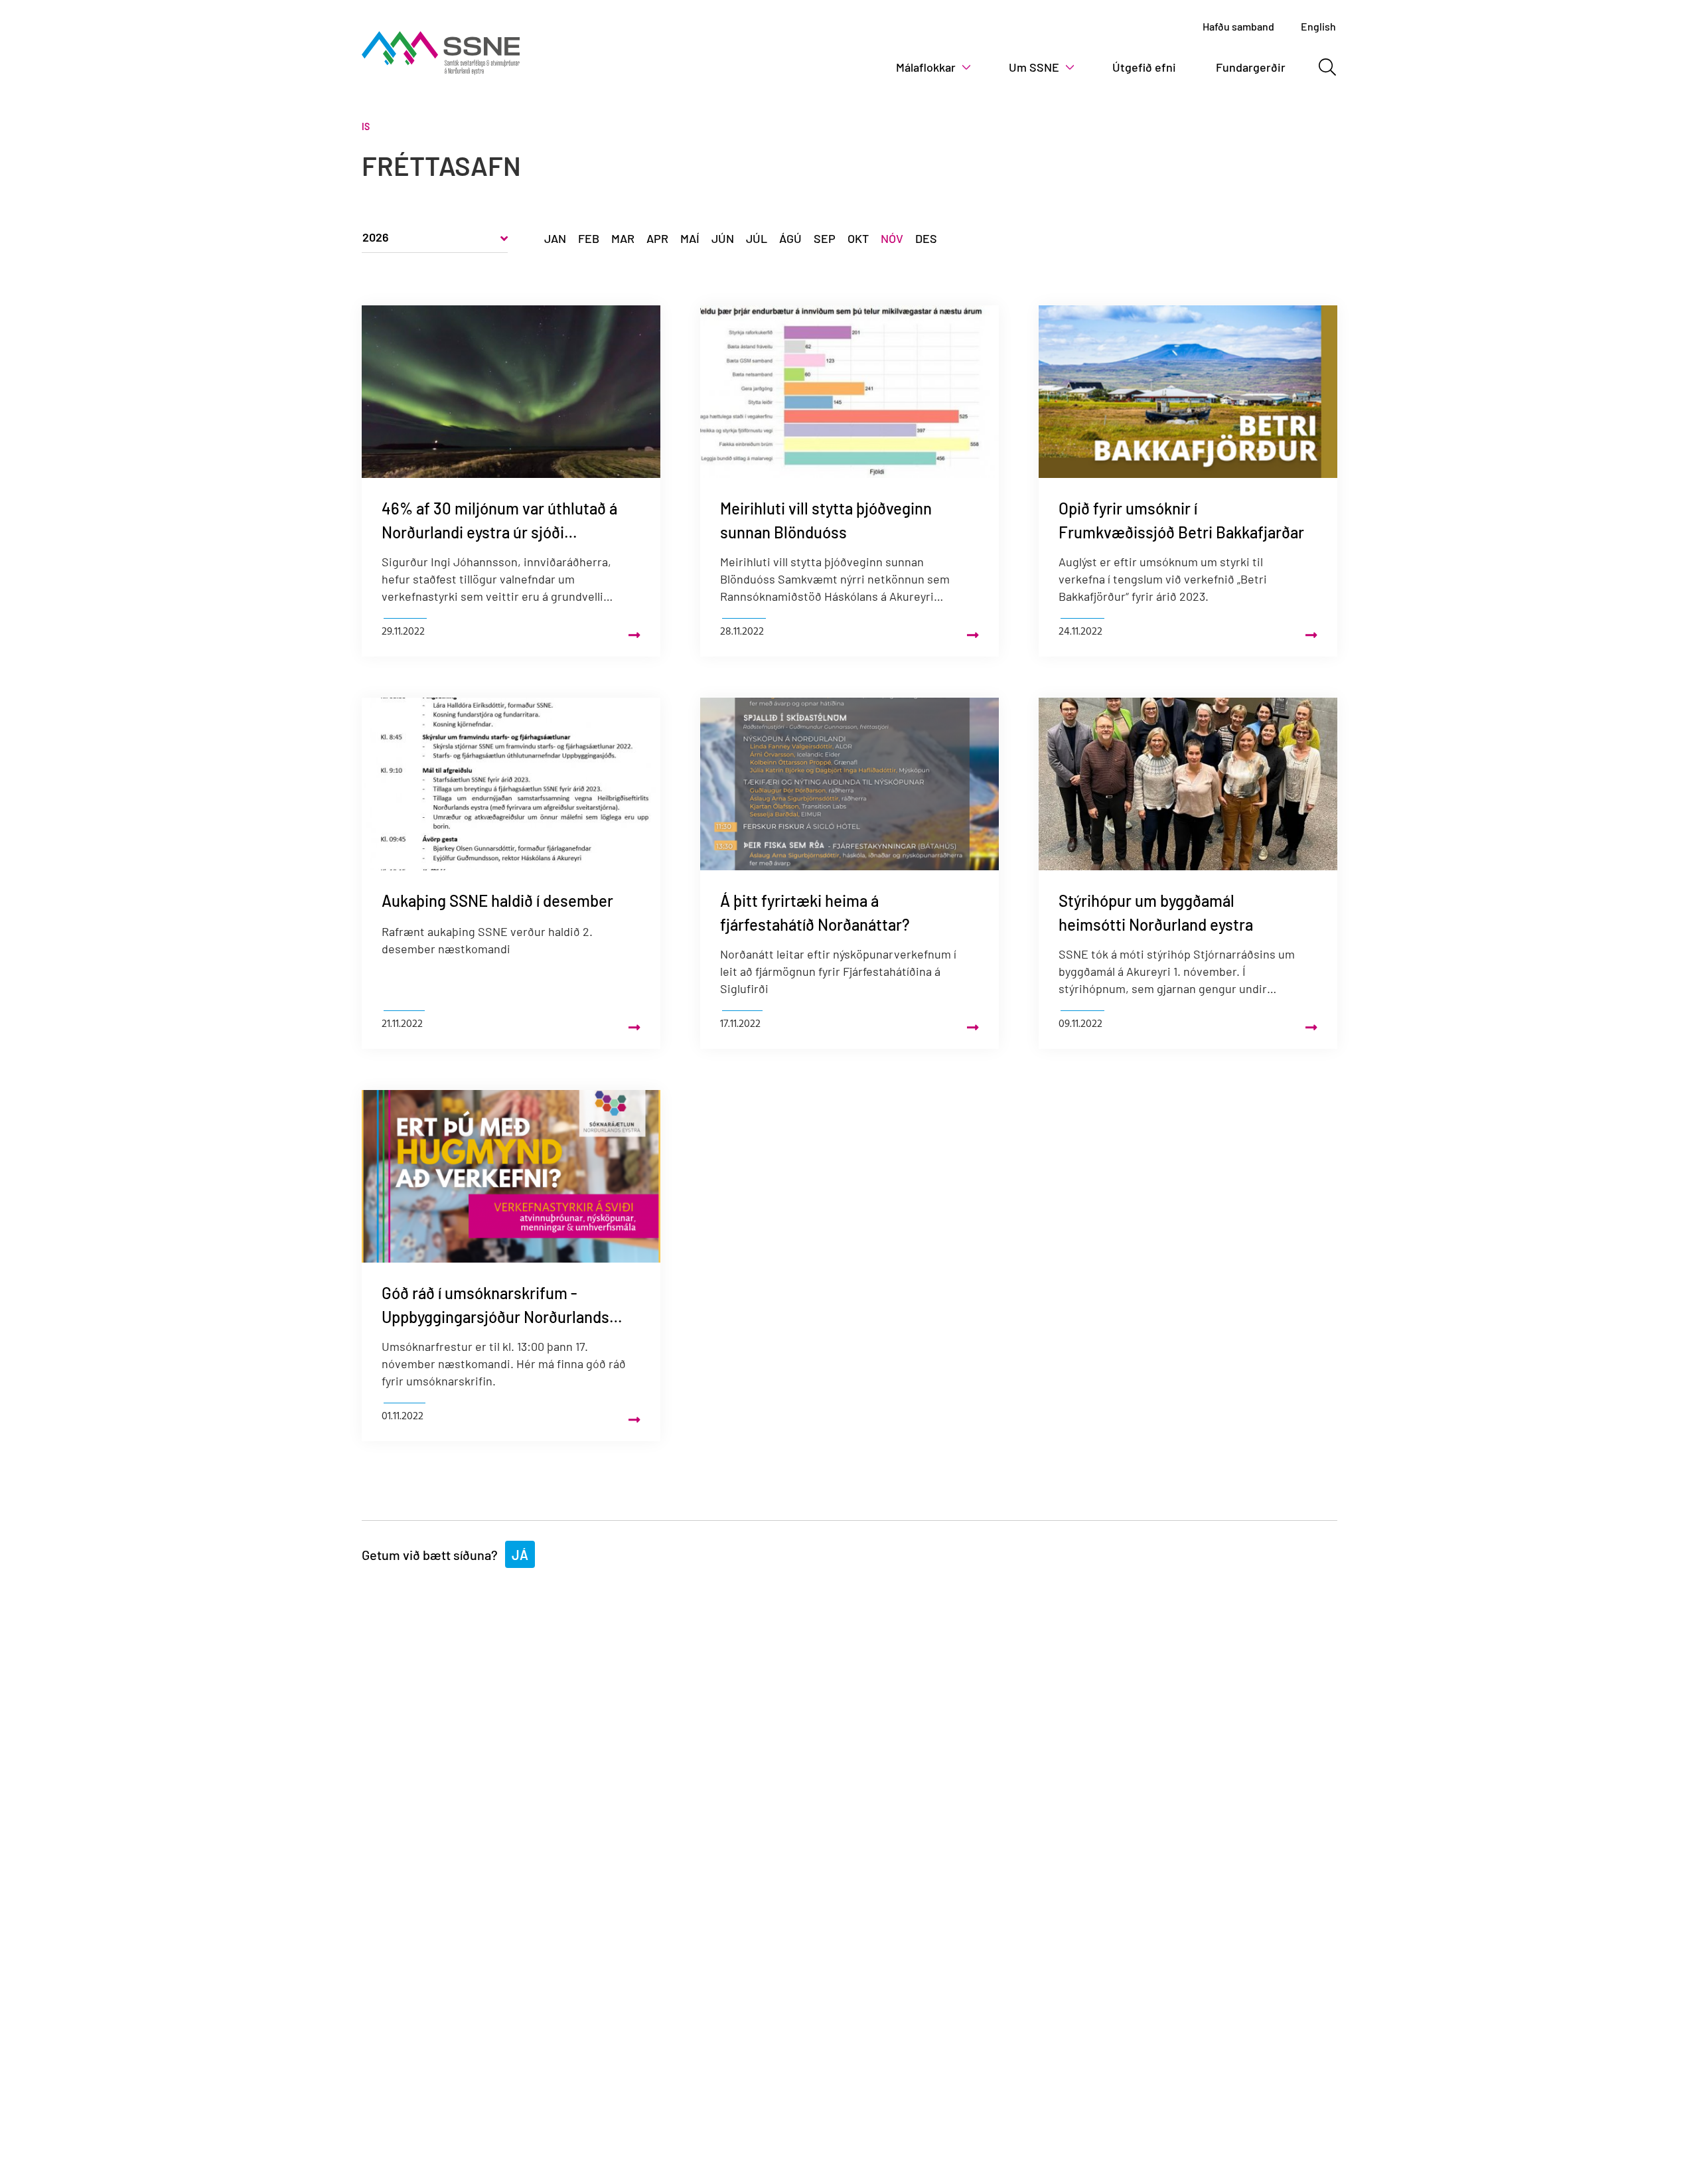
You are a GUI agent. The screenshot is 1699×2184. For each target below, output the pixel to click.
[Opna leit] (1327, 67)
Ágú (790, 238)
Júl (757, 238)
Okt (858, 238)
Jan (555, 238)
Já (520, 1555)
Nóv (892, 238)
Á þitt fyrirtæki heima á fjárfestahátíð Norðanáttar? (815, 912)
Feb (589, 238)
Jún (723, 238)
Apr (657, 238)
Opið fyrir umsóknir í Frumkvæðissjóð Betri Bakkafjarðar (1181, 520)
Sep (825, 238)
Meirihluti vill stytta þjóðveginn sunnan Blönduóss (826, 520)
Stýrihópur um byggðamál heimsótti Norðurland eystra (1156, 912)
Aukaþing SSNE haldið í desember (497, 900)
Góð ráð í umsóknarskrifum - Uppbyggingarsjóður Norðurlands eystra (495, 1306)
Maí (690, 238)
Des (926, 238)
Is (366, 126)
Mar (623, 238)
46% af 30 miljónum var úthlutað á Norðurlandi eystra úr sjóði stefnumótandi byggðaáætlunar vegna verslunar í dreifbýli (499, 521)
